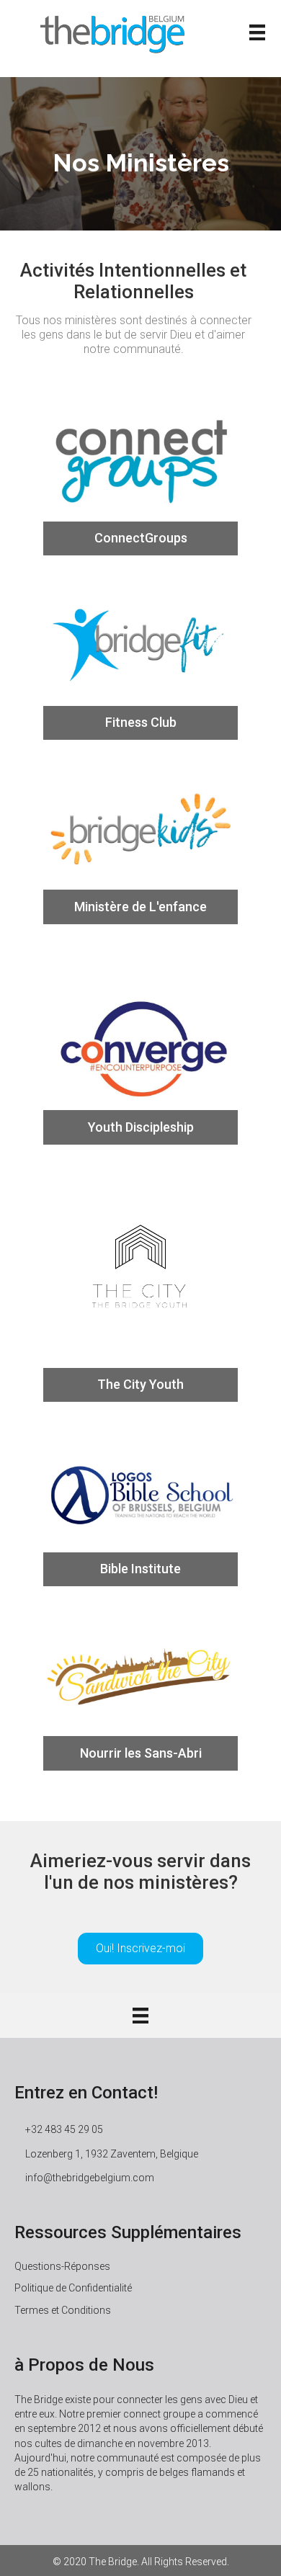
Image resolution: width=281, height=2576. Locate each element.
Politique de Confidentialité (73, 2288)
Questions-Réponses (62, 2266)
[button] (140, 1949)
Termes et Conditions (63, 2310)
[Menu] (257, 32)
